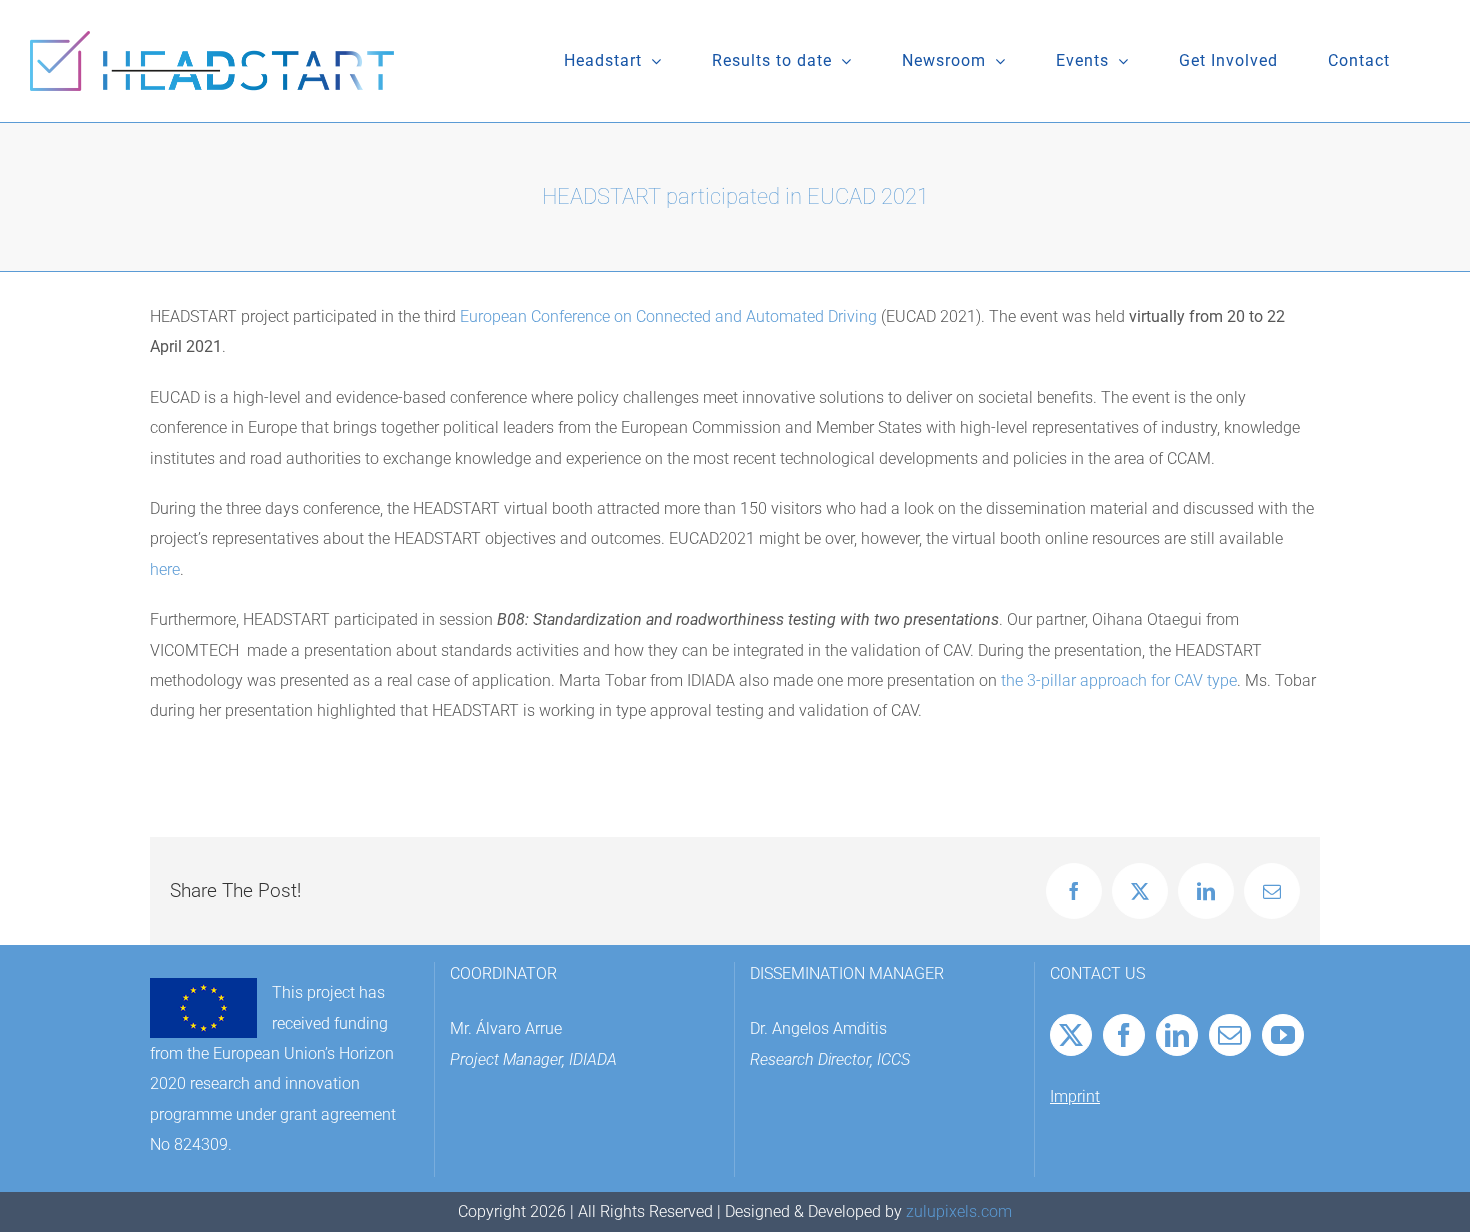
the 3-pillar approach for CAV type (1119, 680)
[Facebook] (1124, 1035)
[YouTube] (1283, 1035)
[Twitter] (1071, 1035)
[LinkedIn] (1177, 1035)
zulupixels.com (959, 1211)
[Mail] (1230, 1035)
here (165, 569)
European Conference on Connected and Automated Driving (668, 316)
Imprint (1075, 1096)
